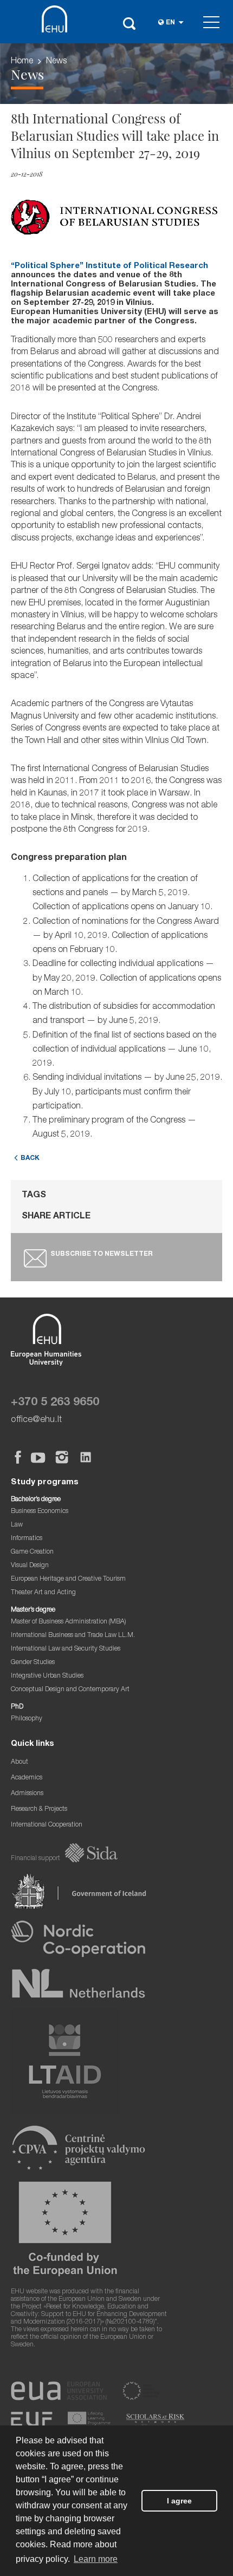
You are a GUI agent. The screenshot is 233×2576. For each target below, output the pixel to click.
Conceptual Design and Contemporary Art (70, 1690)
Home (22, 62)
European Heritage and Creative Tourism (68, 1579)
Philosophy (27, 1719)
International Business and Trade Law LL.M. (73, 1636)
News (56, 62)
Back (30, 1159)
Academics (27, 1778)
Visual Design (30, 1566)
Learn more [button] (96, 2559)
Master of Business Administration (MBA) (69, 1622)
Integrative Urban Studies (47, 1676)
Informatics (27, 1539)
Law (17, 1525)
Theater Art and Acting (43, 1593)
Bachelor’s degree (36, 1500)
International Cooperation (47, 1825)
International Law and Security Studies (66, 1649)
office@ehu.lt (36, 1420)
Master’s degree (33, 1610)
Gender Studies (33, 1663)
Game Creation (32, 1552)
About (20, 1762)
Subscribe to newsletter (102, 1254)
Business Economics (40, 1512)
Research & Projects (39, 1809)
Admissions (27, 1794)
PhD (17, 1707)
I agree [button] (179, 2501)
